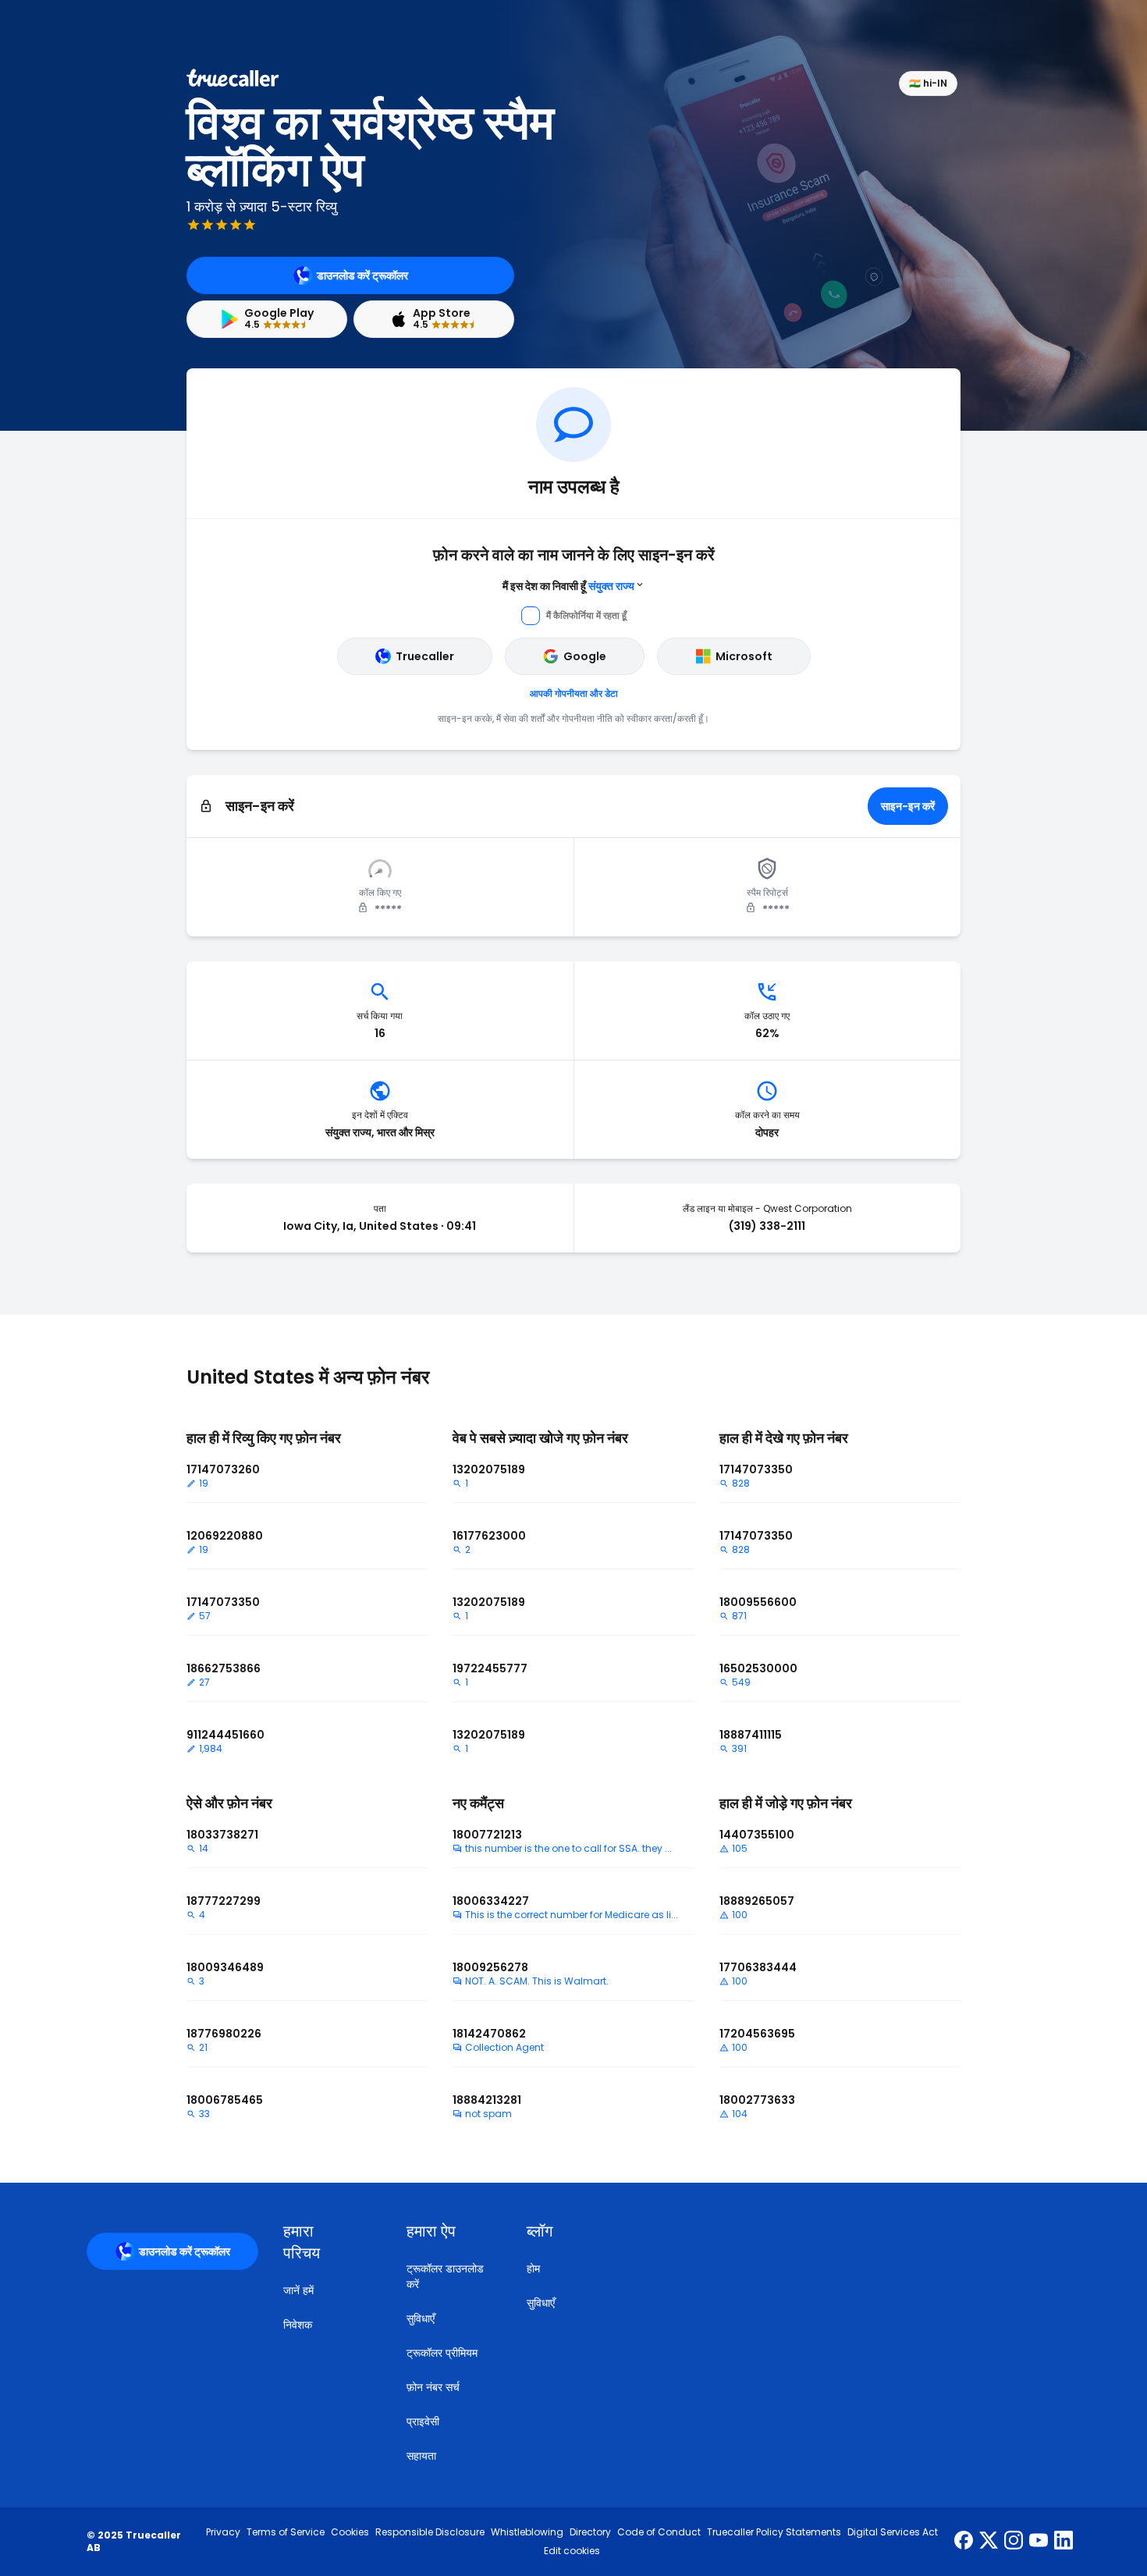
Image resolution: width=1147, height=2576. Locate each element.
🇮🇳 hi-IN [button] (928, 83)
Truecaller (425, 656)
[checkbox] (326, 2242)
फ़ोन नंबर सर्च (433, 2387)
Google (585, 656)
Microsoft (744, 656)
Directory (590, 2532)
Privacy (223, 2532)
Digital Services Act (893, 2532)
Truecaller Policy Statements (774, 2532)
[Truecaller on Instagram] (1014, 2542)
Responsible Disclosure (430, 2532)
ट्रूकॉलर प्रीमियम (442, 2353)
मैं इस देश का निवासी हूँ (568, 586)
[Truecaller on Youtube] (1039, 2542)
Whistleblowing (527, 2532)
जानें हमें (298, 2290)
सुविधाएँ (421, 2318)
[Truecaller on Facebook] (964, 2542)
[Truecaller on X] (989, 2542)
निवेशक (298, 2325)
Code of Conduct (659, 2532)
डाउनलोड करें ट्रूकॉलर (362, 275)
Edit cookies (572, 2551)
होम (533, 2269)
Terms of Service (286, 2532)
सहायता (421, 2456)
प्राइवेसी (423, 2421)
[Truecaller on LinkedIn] (1064, 2542)
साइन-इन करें (908, 806)
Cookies (350, 2532)
